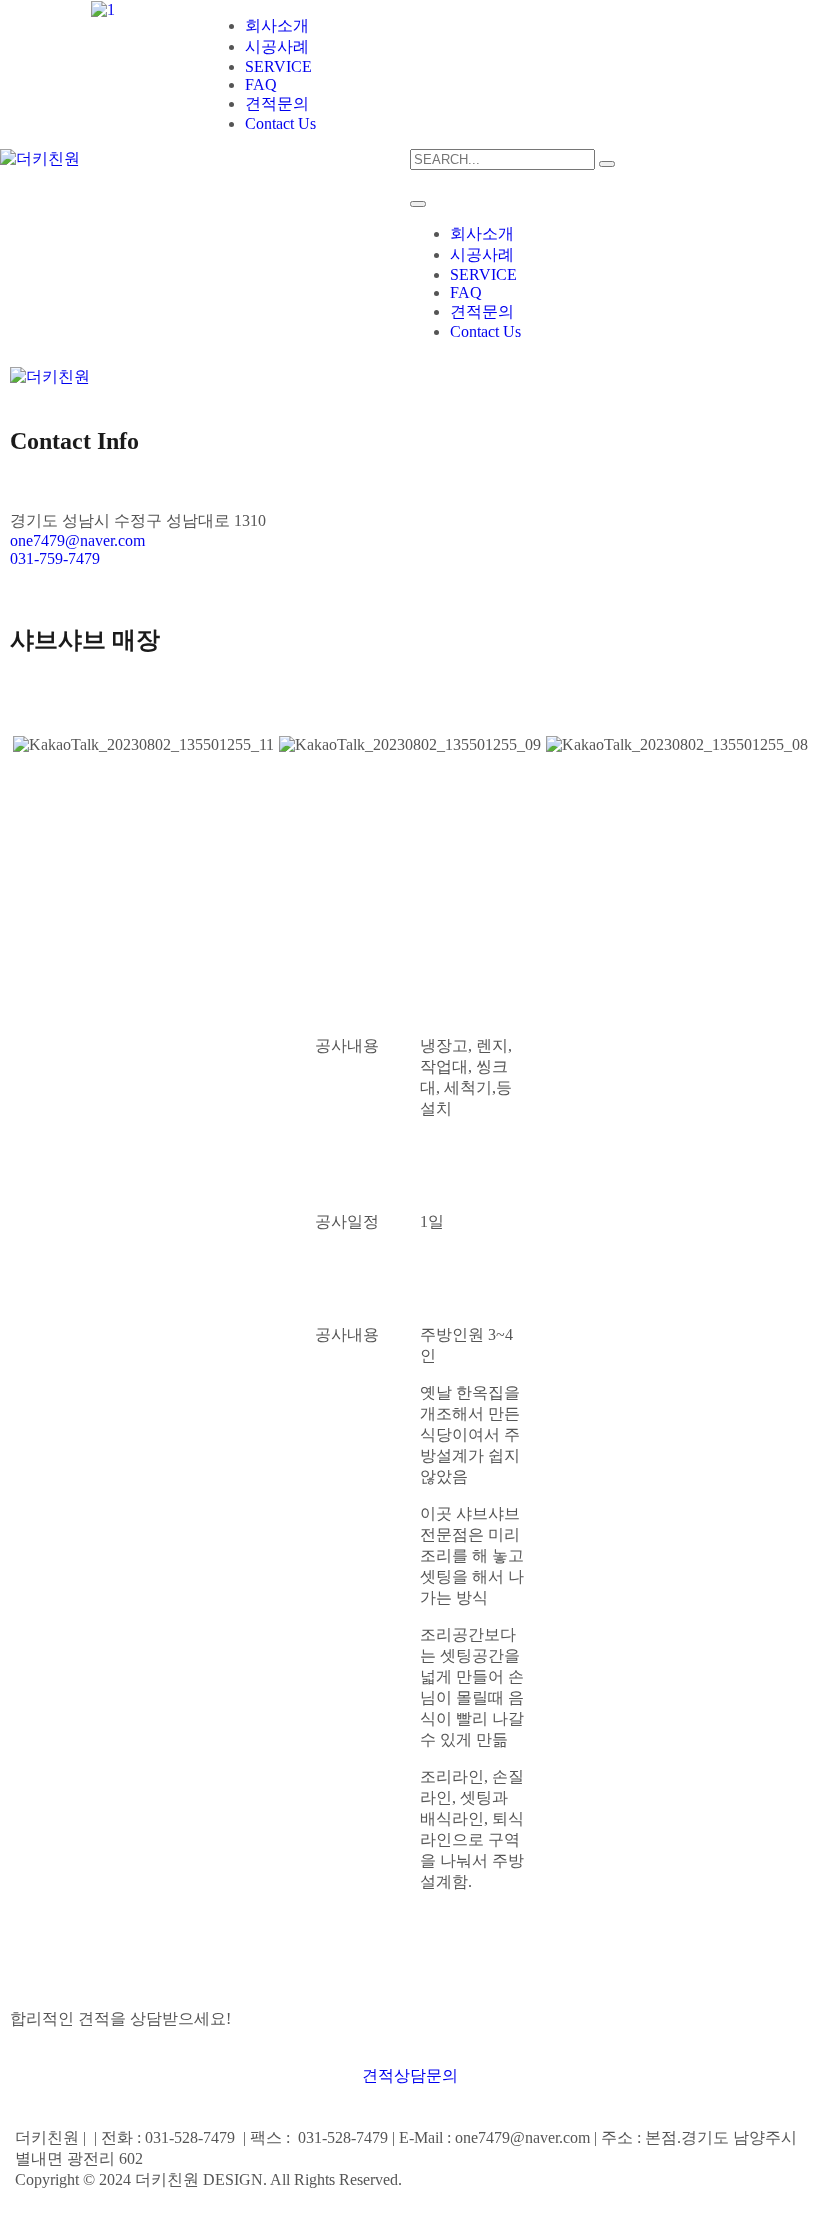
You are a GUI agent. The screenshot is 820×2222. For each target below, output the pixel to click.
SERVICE (278, 66)
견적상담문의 (410, 2075)
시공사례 (277, 46)
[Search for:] (502, 158)
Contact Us (280, 123)
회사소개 (277, 25)
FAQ (261, 84)
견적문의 (277, 103)
